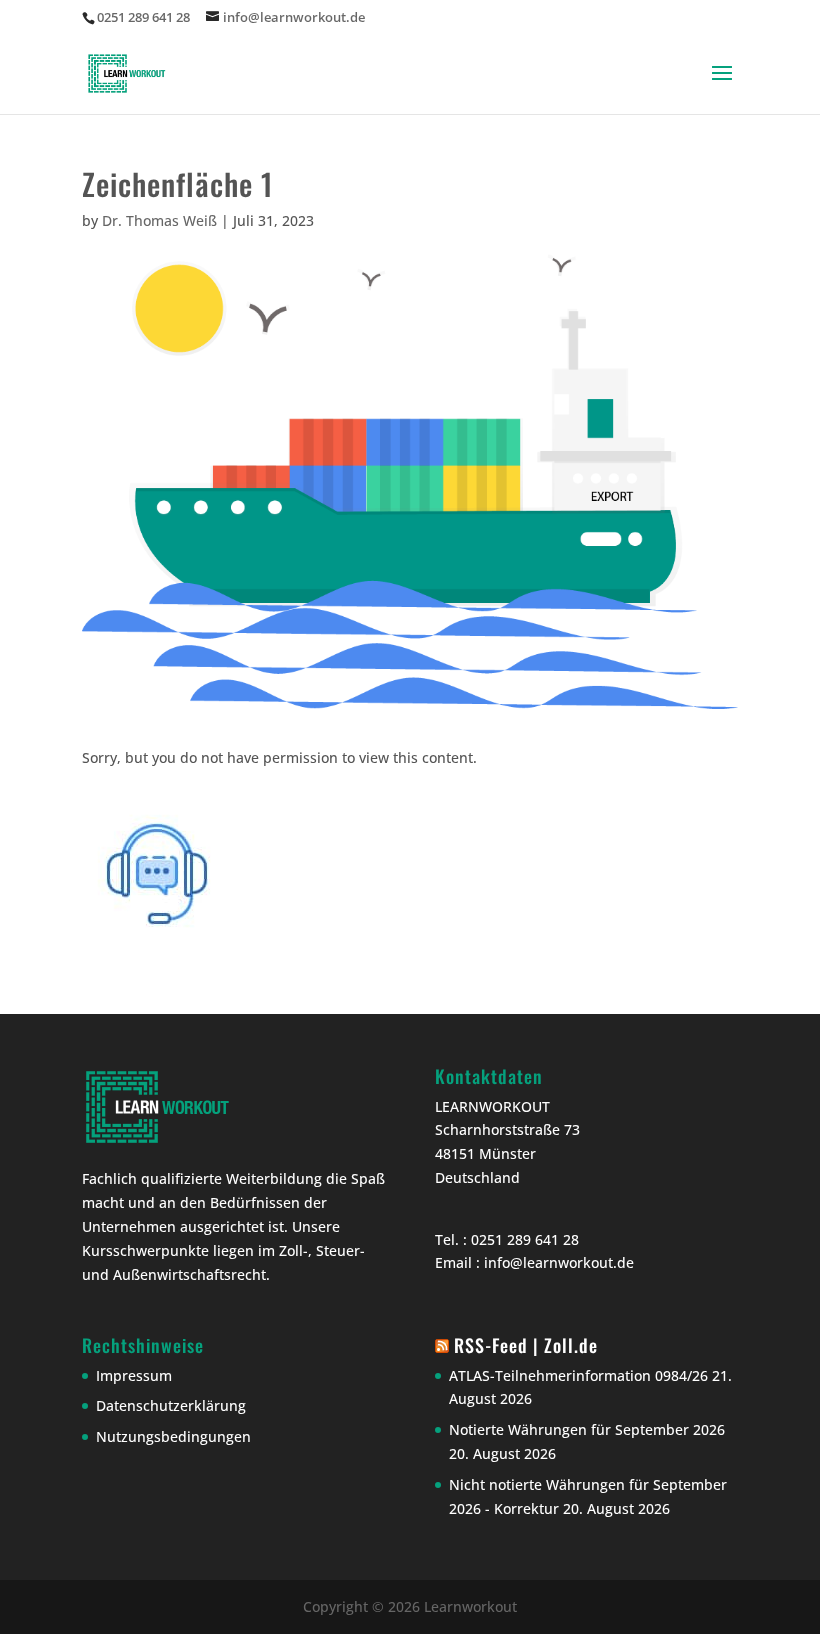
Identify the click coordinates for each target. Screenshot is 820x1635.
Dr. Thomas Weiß (159, 220)
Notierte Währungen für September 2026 (587, 1429)
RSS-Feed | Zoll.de (526, 1345)
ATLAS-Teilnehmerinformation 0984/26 (578, 1375)
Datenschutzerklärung (171, 1405)
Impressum (134, 1375)
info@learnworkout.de (559, 1262)
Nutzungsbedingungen (173, 1436)
